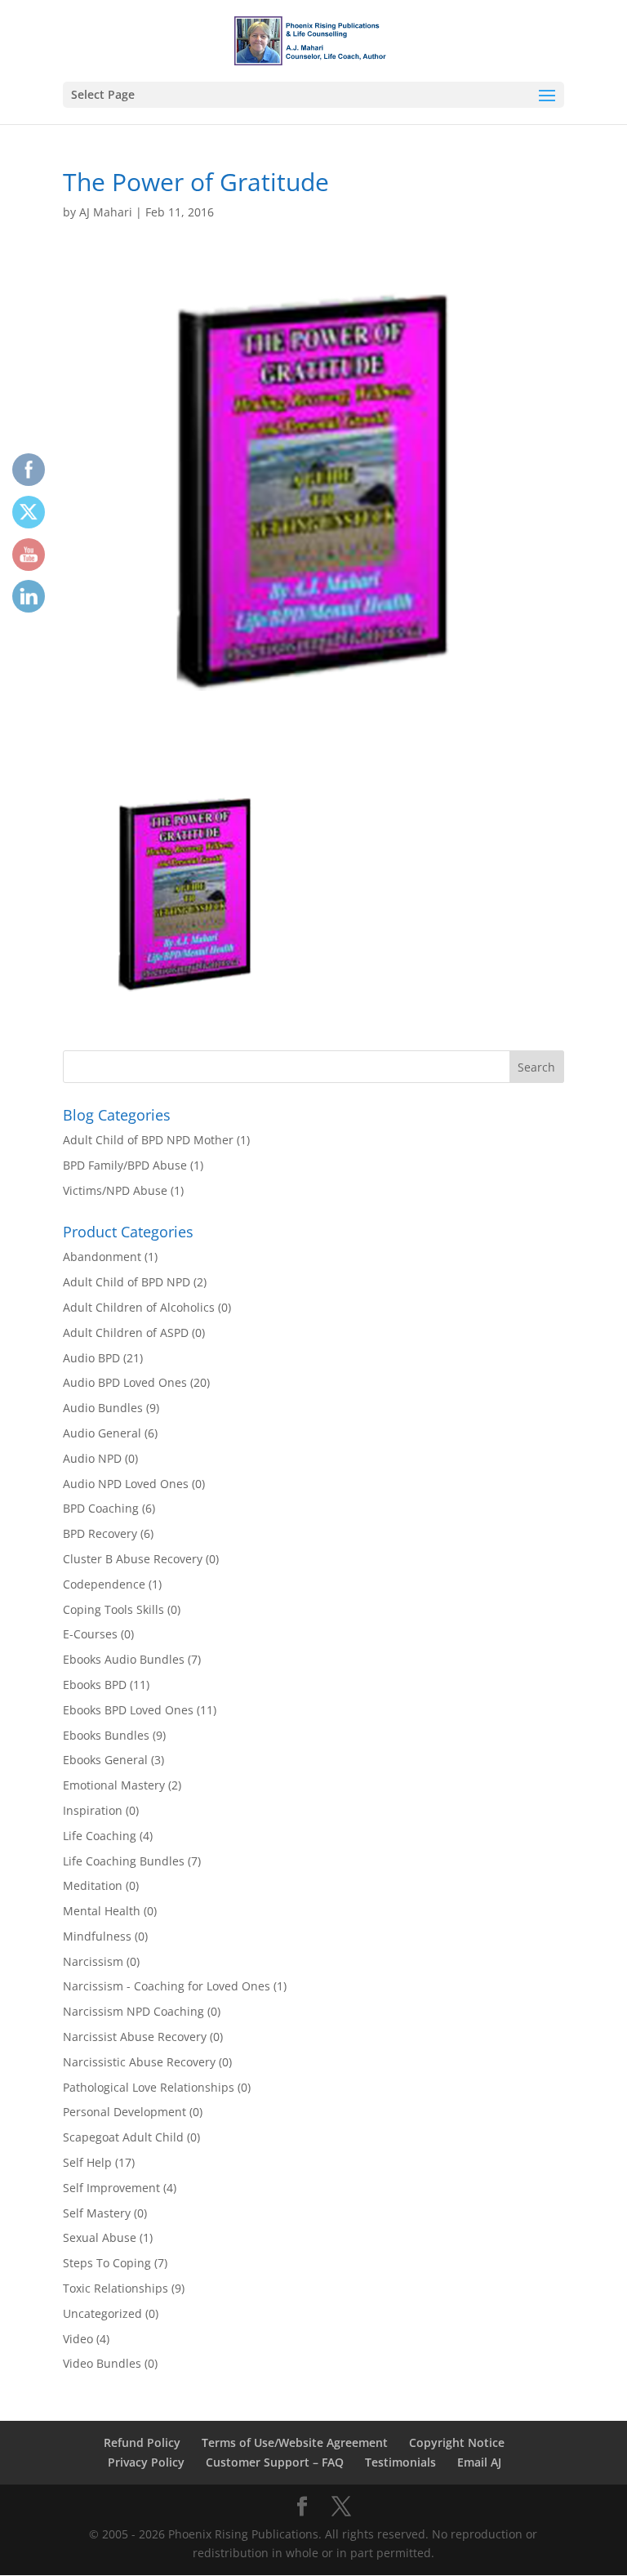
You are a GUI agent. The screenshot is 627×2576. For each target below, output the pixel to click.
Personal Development (125, 2112)
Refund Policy (142, 2442)
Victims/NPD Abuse (115, 1190)
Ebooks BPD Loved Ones (128, 1710)
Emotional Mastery (114, 1785)
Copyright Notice (457, 2442)
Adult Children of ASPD (126, 1333)
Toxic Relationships (116, 2288)
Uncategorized (102, 2313)
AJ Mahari (106, 212)
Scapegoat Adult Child (123, 2137)
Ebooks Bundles (106, 1735)
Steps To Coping (107, 2263)
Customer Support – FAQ (275, 2462)
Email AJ (479, 2462)
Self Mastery (97, 2213)
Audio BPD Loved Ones (125, 1382)
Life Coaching (100, 1836)
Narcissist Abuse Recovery (135, 2037)
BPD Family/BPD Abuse (125, 1165)
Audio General (102, 1433)
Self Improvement (111, 2188)
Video (78, 2339)
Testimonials (400, 2462)
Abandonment (102, 1257)
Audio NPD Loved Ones (126, 1484)
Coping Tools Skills (113, 1609)
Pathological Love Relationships (149, 2087)
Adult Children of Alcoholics (139, 1307)
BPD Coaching (101, 1508)
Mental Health (102, 1911)
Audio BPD (91, 1358)
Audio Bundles (103, 1408)
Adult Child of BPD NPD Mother (148, 1140)
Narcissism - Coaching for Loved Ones (167, 1986)
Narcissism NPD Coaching (133, 2011)
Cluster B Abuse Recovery (133, 1559)
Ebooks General (105, 1760)
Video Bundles (102, 2363)
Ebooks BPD (95, 1685)
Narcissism (93, 1961)
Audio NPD (92, 1458)
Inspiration (93, 1810)
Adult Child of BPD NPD (127, 1282)
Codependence (104, 1584)
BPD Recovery (100, 1533)
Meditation (93, 1885)
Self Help (87, 2162)
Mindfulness (97, 1936)
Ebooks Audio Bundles (124, 1659)
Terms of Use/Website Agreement (295, 2442)
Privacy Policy (146, 2462)
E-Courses (90, 1634)
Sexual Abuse (100, 2237)
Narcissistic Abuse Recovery (139, 2062)
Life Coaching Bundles (124, 1861)
